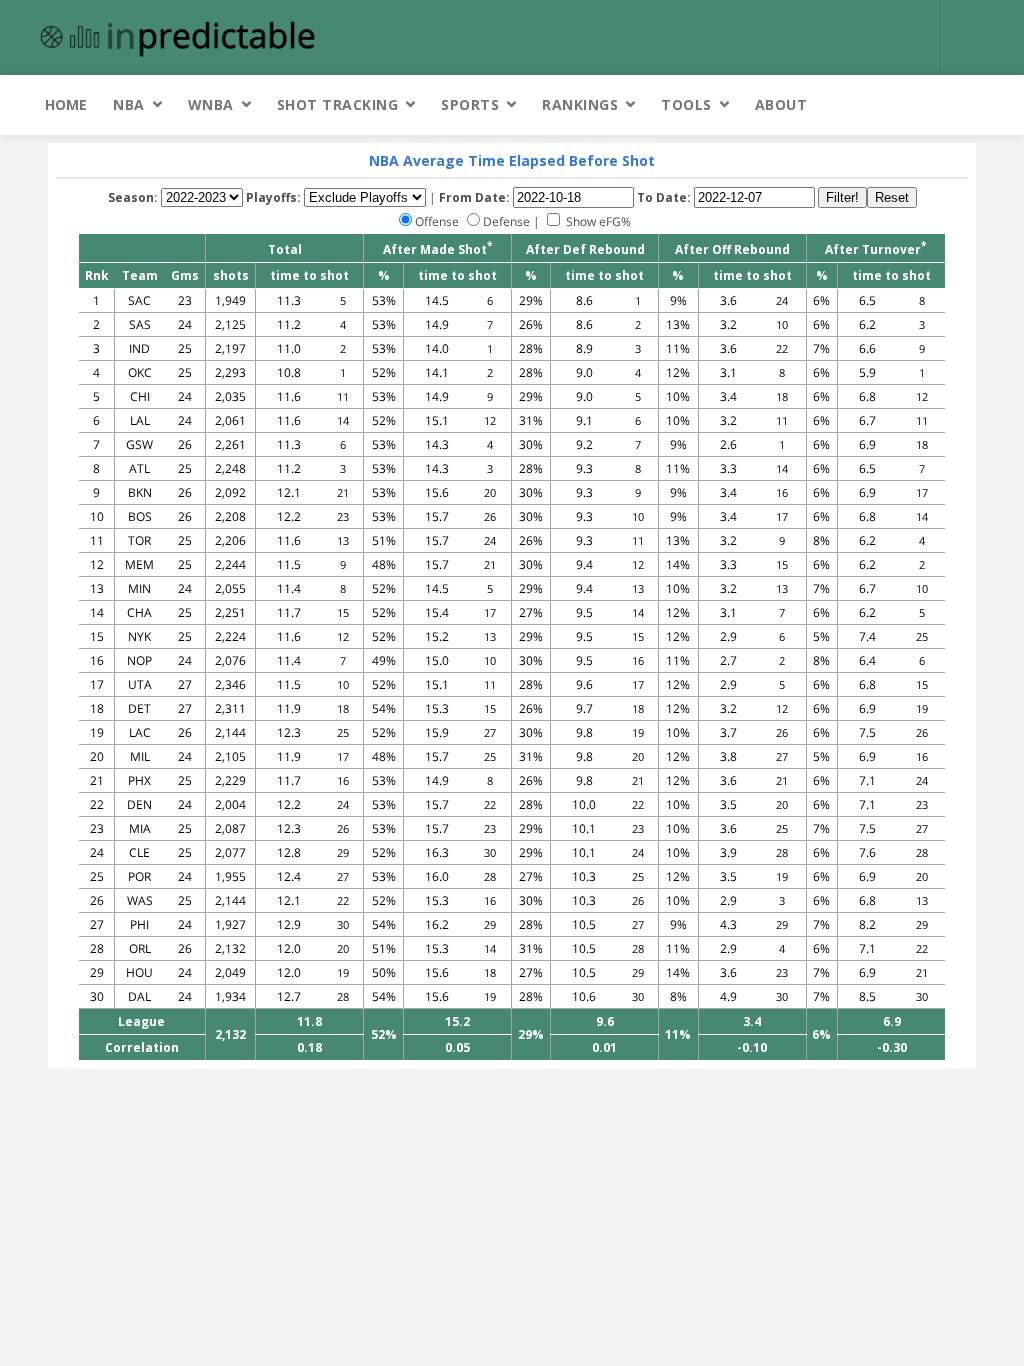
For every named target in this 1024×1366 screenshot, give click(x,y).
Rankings (580, 104)
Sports (470, 104)
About (781, 104)
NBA (129, 104)
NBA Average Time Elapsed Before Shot (512, 160)
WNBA (211, 104)
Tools (686, 104)
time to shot (309, 275)
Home (66, 104)
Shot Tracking (338, 104)
